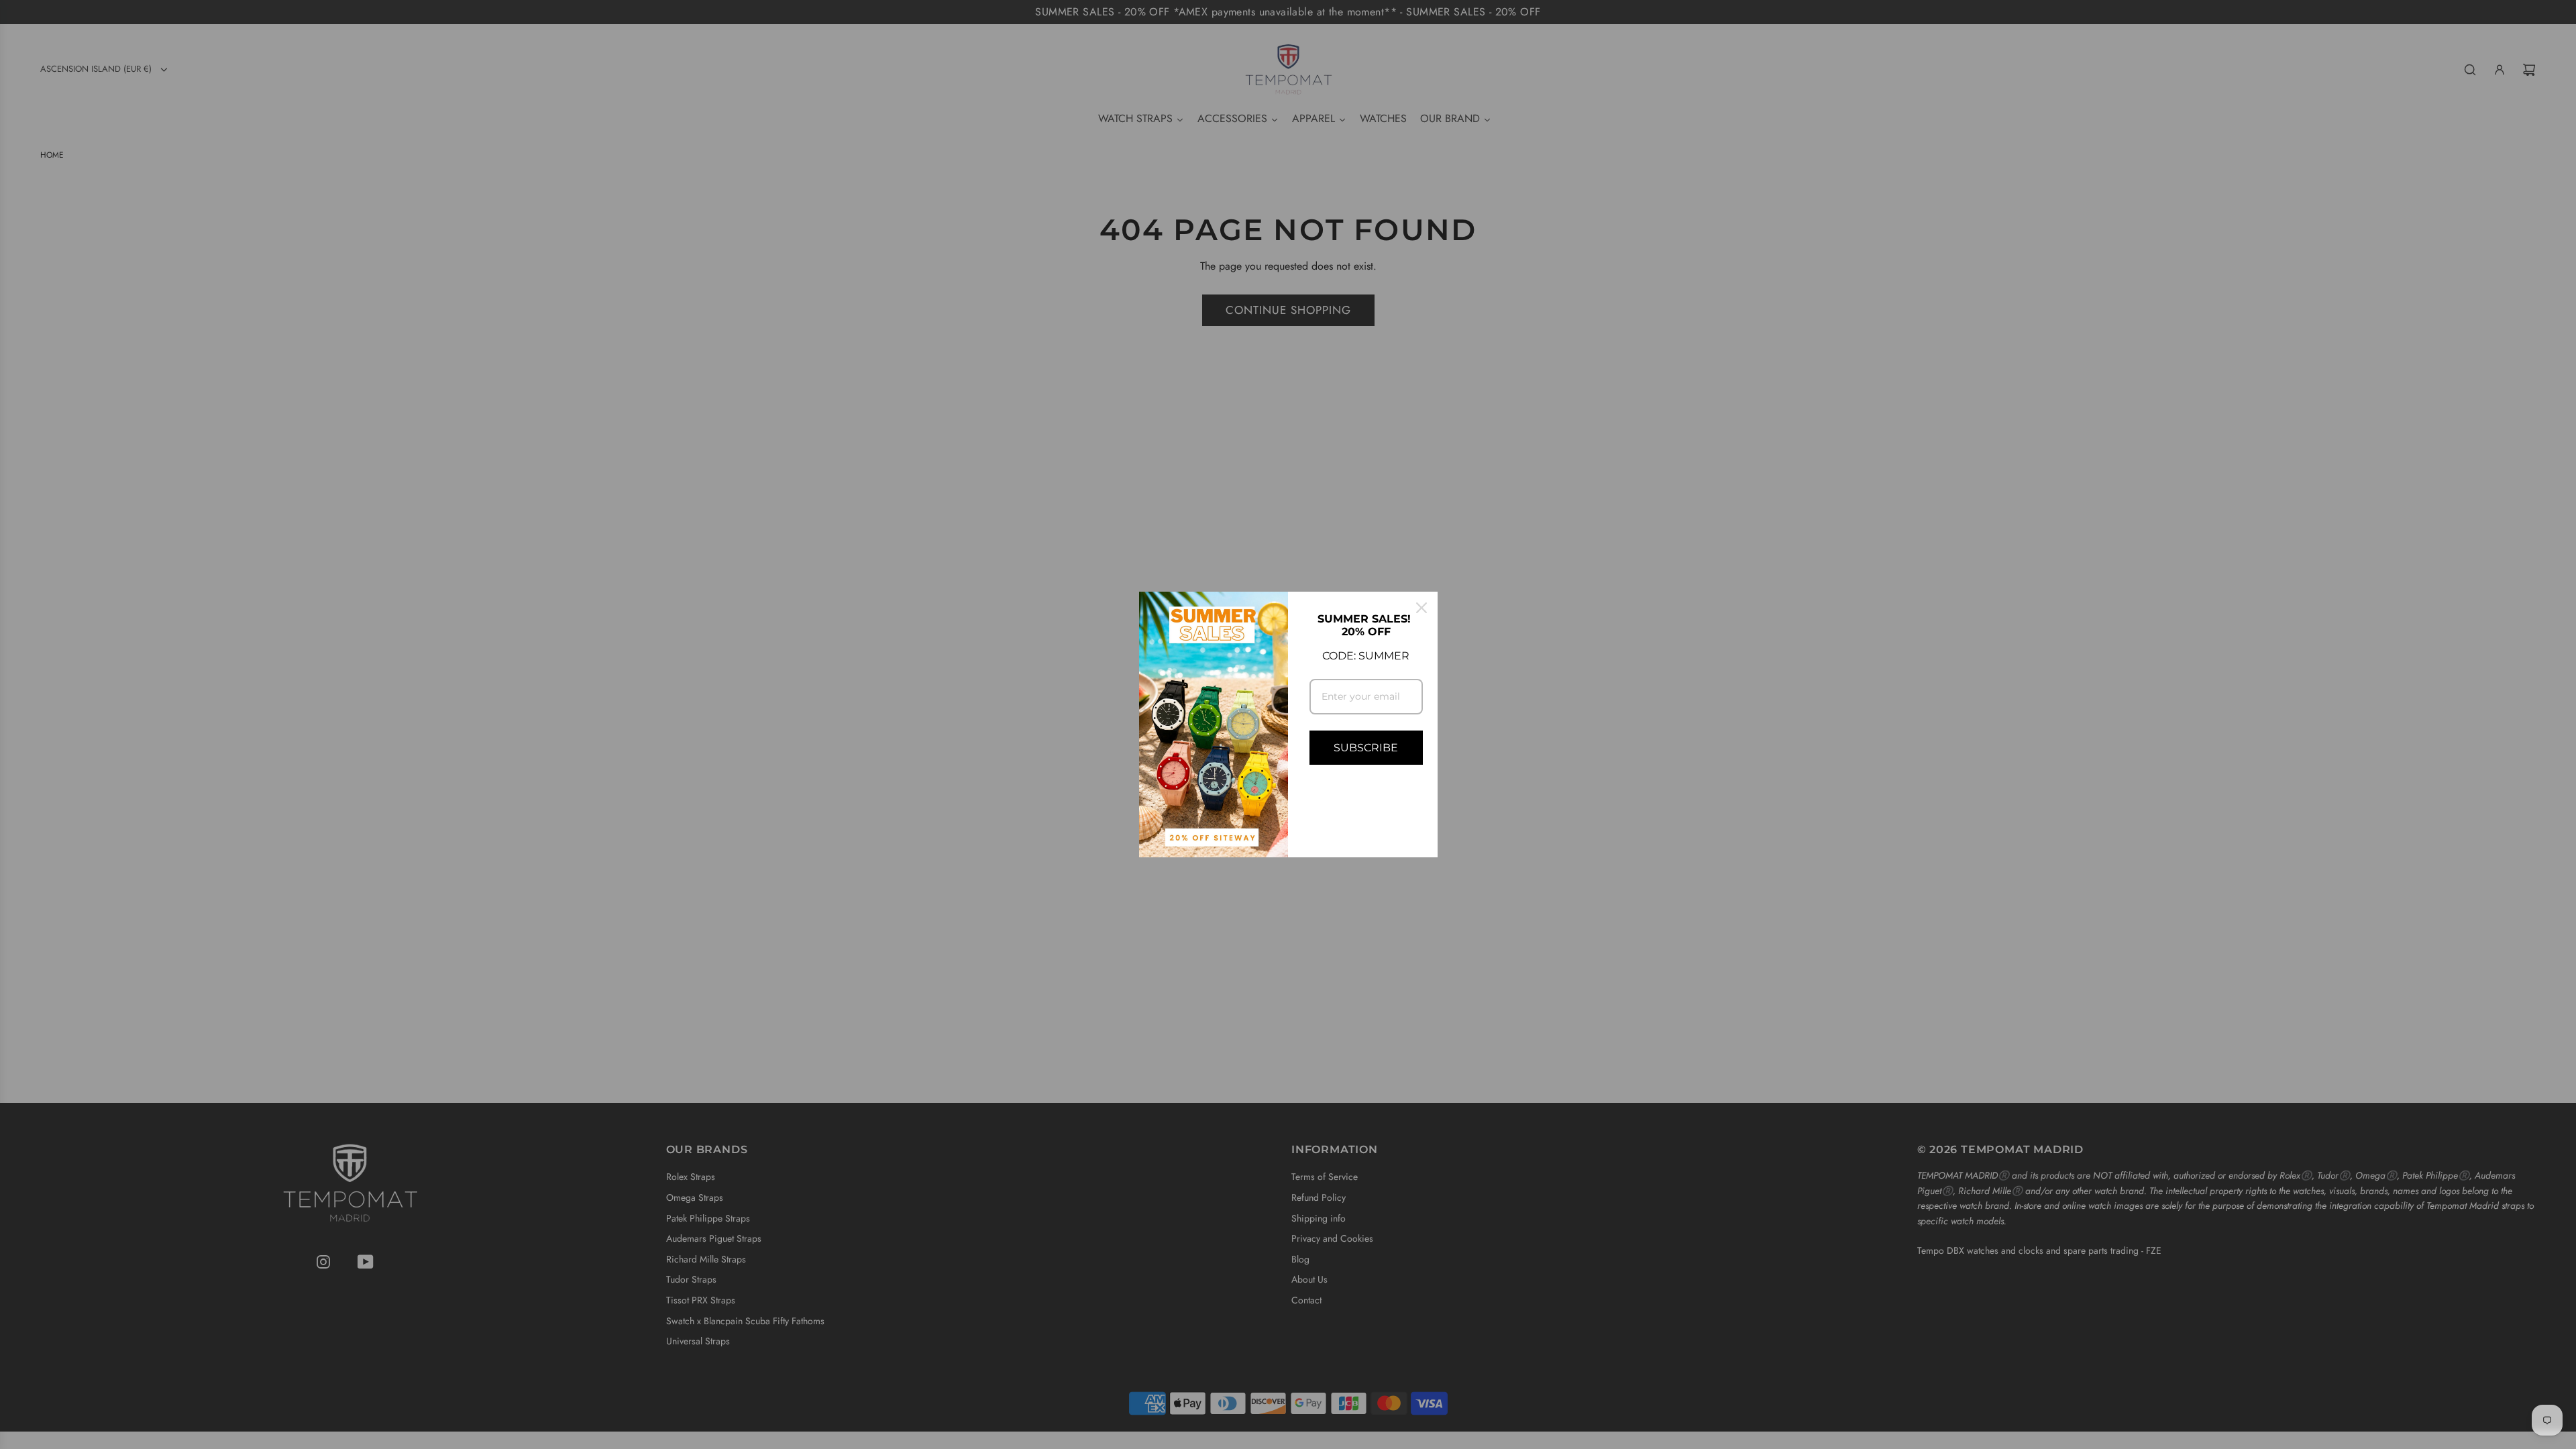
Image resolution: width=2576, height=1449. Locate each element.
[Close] (1421, 608)
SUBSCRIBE (1366, 748)
